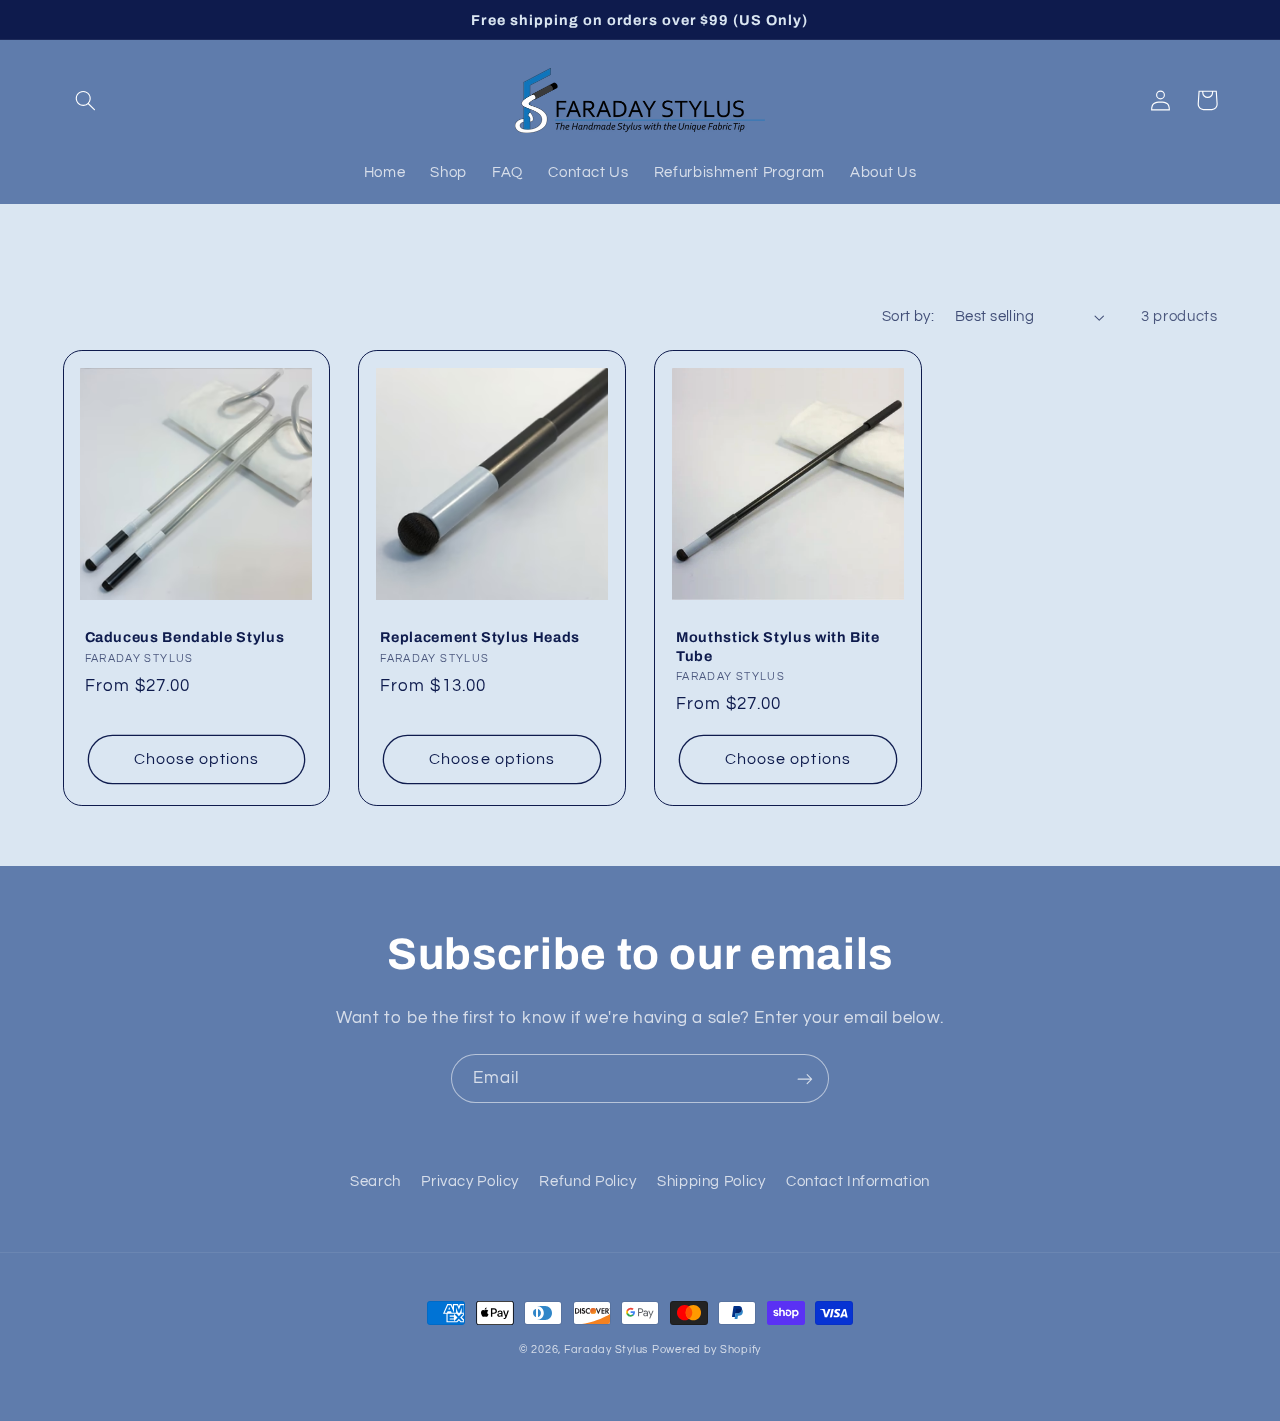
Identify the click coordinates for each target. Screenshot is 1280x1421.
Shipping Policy (711, 1181)
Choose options (197, 759)
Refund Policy (587, 1181)
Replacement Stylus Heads (480, 637)
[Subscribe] (805, 1078)
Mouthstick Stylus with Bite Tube (778, 646)
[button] (86, 100)
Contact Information (858, 1181)
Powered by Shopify (706, 1349)
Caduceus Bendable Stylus (185, 637)
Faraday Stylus (606, 1349)
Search (375, 1181)
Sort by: (908, 316)
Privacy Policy (470, 1181)
